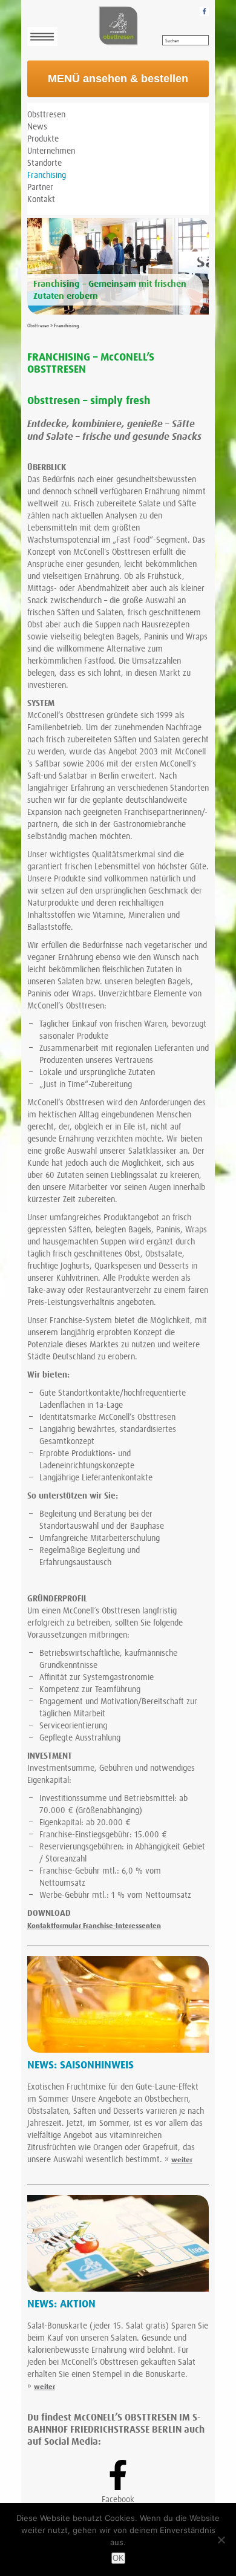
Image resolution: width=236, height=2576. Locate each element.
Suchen (172, 41)
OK (118, 2558)
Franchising (47, 175)
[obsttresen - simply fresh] (118, 26)
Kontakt (41, 200)
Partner (40, 188)
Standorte (44, 163)
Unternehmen (51, 151)
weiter (182, 2160)
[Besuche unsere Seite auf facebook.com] (204, 11)
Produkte (43, 139)
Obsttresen (46, 115)
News (37, 127)
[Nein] (221, 2540)
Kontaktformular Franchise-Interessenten (94, 1926)
